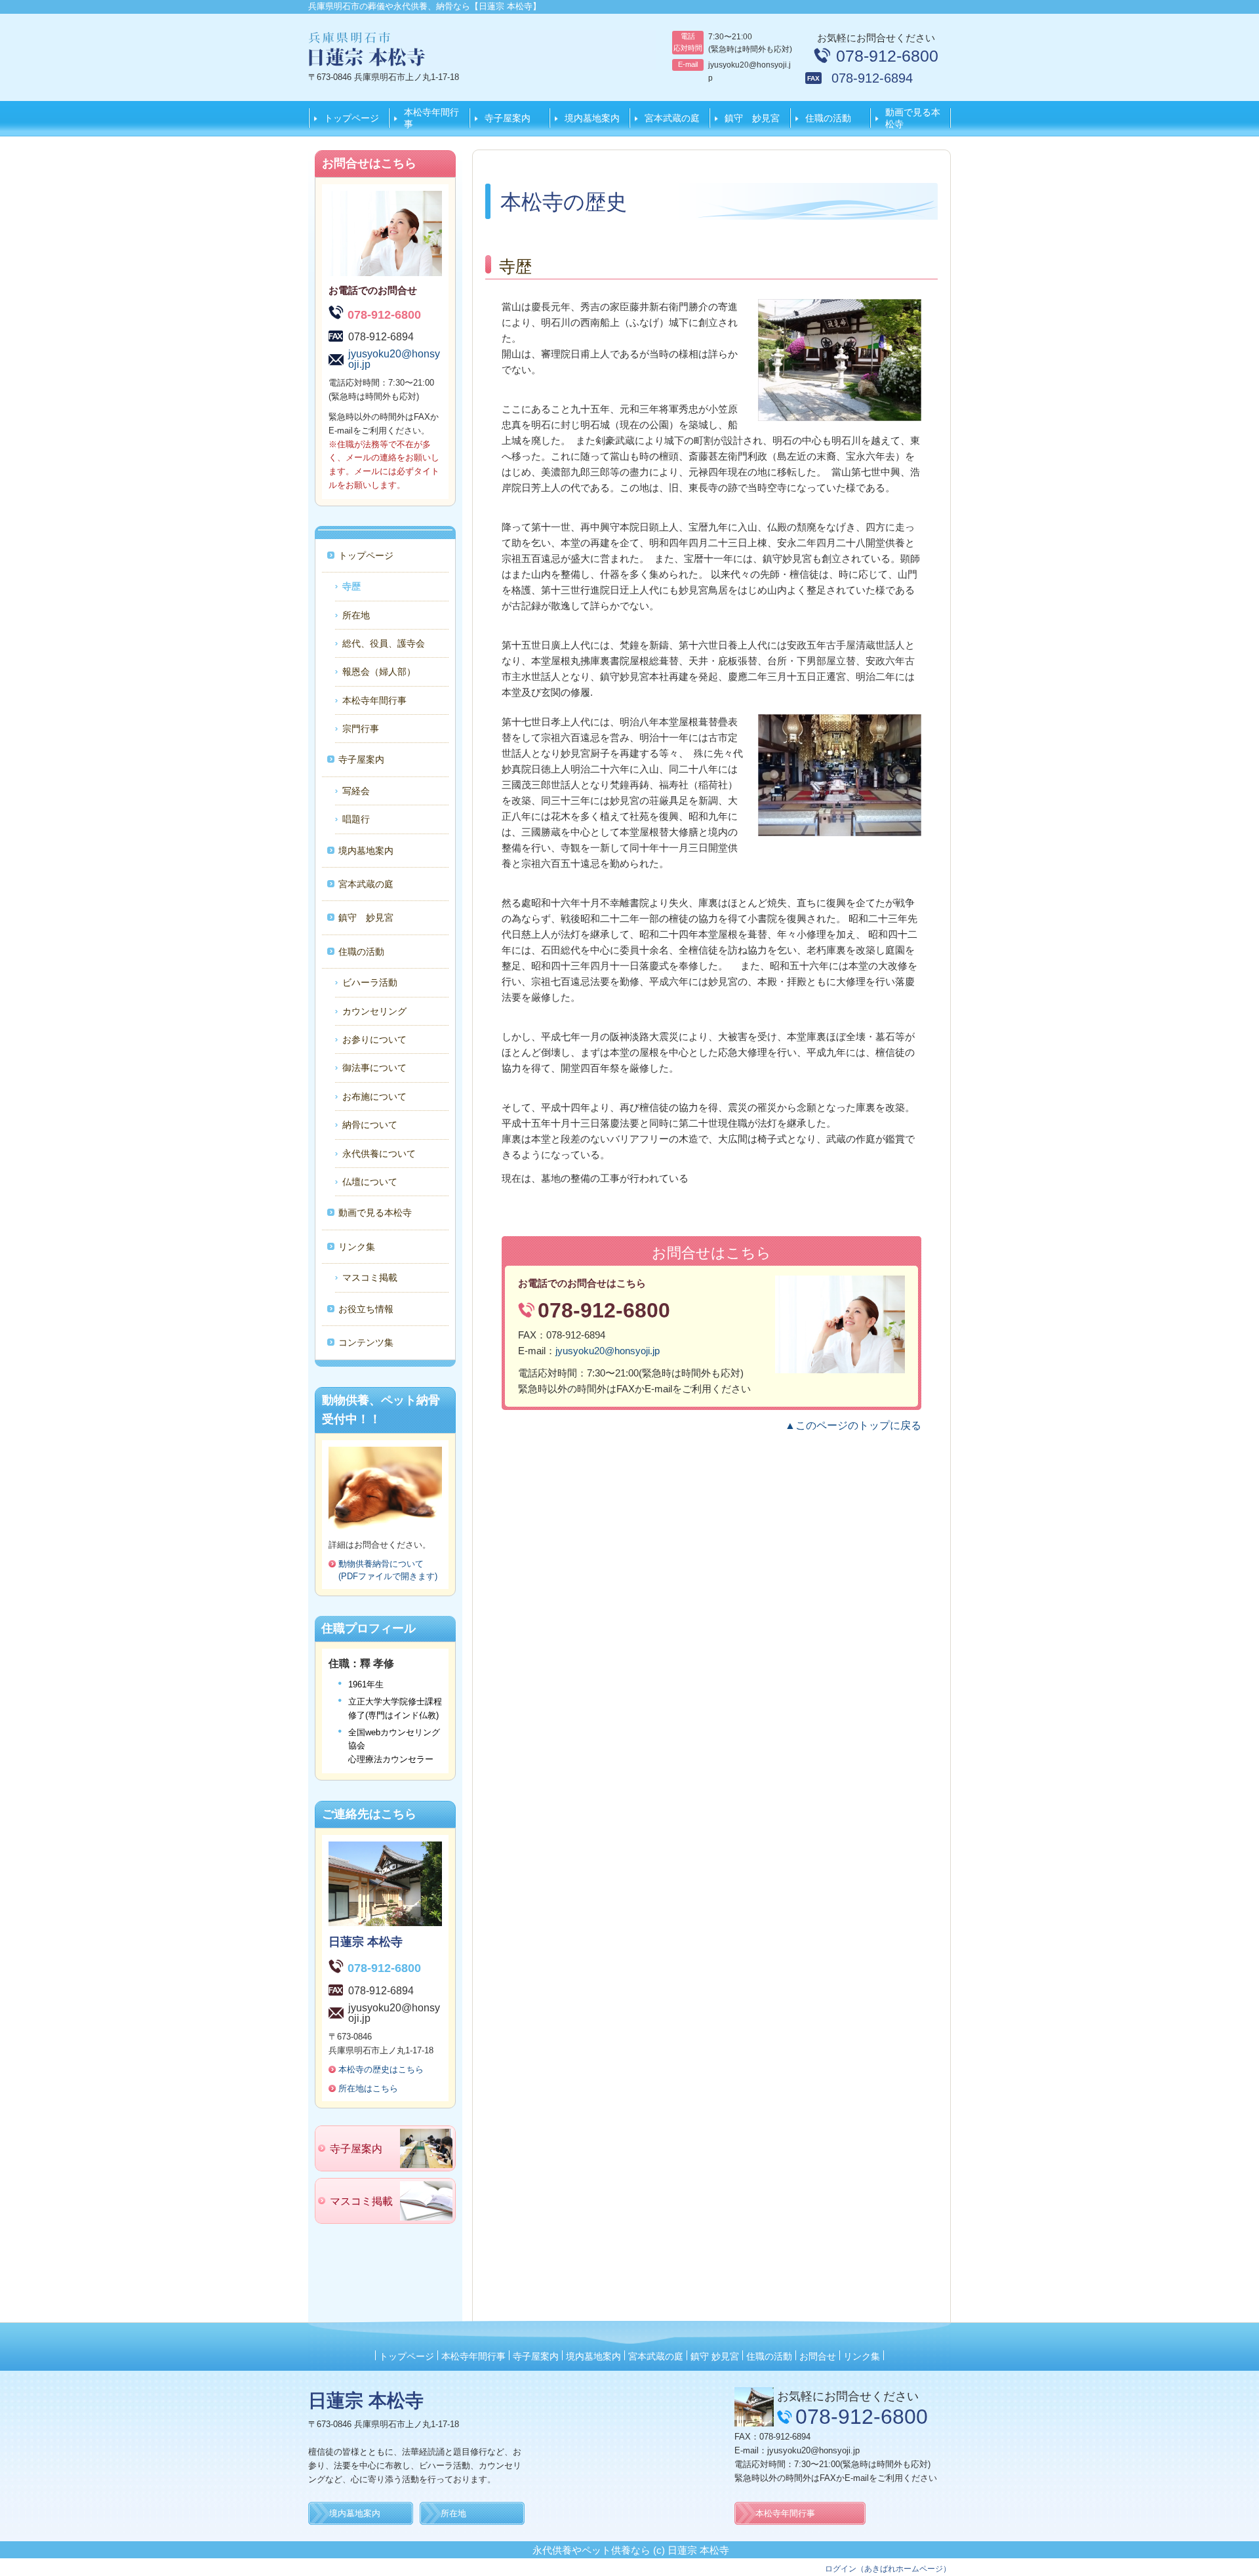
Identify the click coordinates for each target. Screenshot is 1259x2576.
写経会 (356, 791)
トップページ (351, 118)
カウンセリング (374, 1011)
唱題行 (356, 819)
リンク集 (357, 1247)
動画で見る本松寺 (913, 118)
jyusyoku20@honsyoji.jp (608, 1351)
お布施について (374, 1097)
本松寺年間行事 (431, 118)
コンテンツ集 (366, 1342)
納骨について (370, 1125)
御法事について (374, 1068)
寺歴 (351, 586)
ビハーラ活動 (370, 982)
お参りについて (374, 1039)
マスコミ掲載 (370, 1278)
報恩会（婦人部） (379, 672)
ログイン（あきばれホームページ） (888, 2569)
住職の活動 (828, 118)
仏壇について (370, 1182)
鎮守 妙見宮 (752, 118)
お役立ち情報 (366, 1309)
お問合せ (818, 2356)
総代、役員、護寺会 (384, 643)
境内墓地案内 (592, 118)
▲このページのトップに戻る (853, 1425)
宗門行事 (361, 729)
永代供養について (379, 1154)
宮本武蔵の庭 (672, 118)
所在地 (356, 615)
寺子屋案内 (508, 118)
